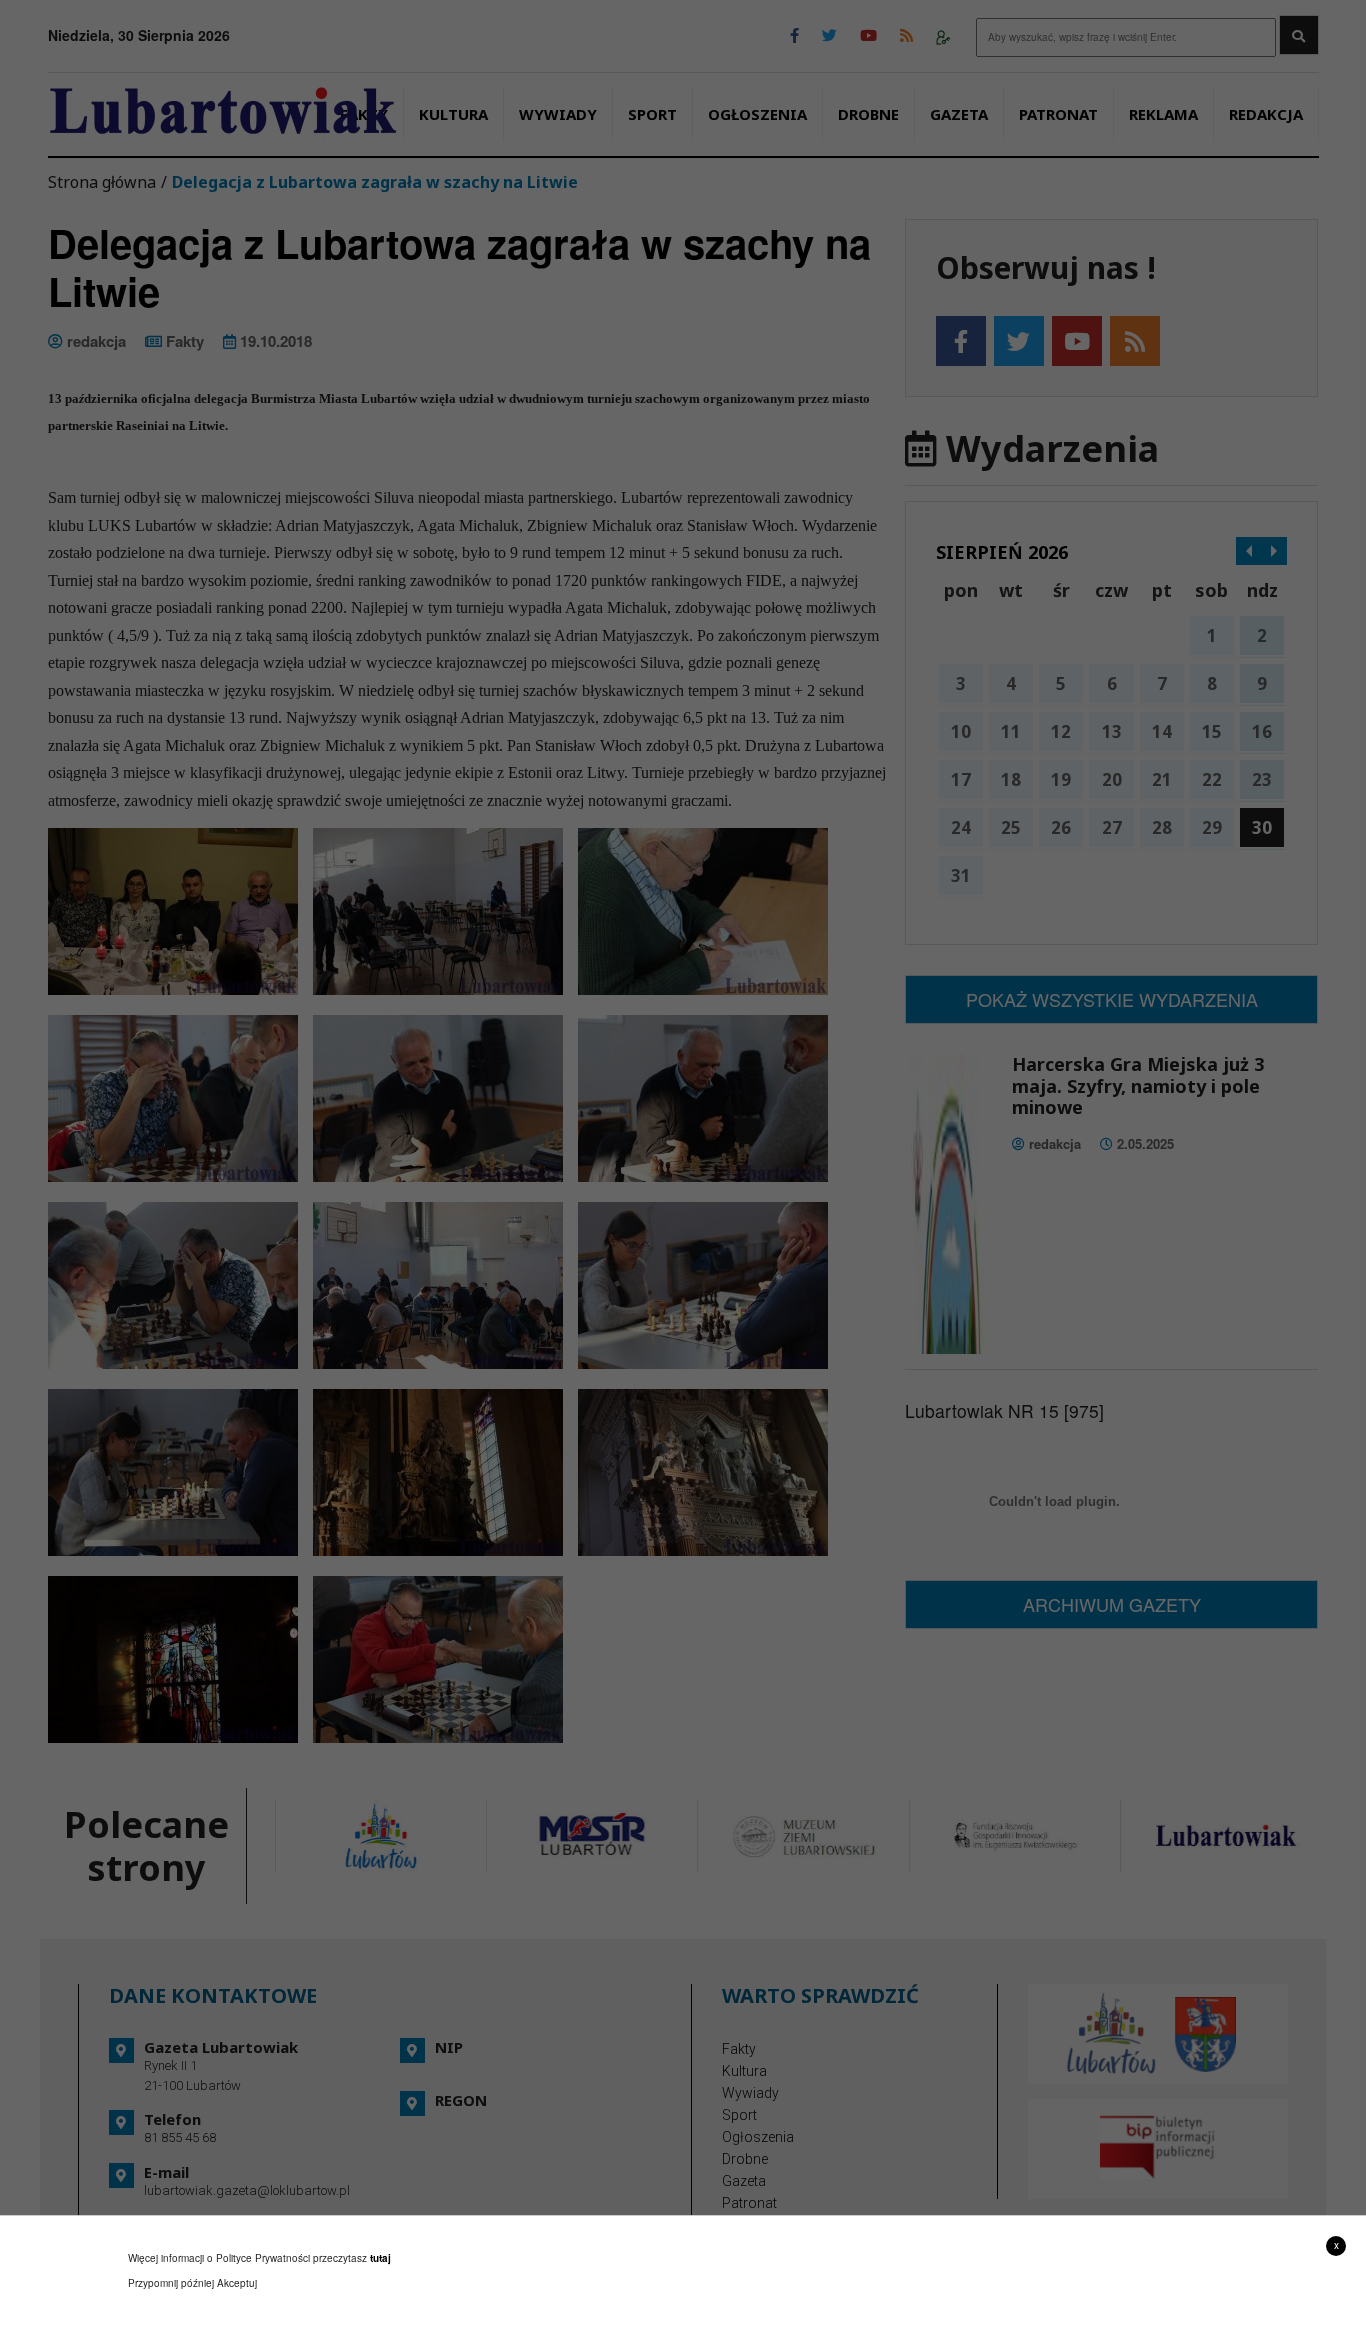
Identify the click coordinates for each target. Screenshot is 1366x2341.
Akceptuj (237, 2283)
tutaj (380, 2258)
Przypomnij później (171, 2283)
